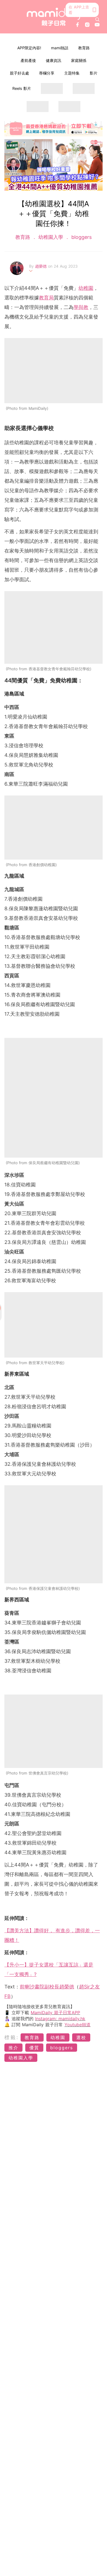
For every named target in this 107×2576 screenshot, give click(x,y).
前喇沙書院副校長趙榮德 (47, 1987)
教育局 (46, 298)
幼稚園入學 (51, 237)
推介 (13, 2048)
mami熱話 (60, 48)
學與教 (81, 307)
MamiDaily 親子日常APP (55, 2013)
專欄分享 (47, 73)
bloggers (81, 237)
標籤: (12, 2037)
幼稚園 (86, 288)
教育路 (84, 48)
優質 (34, 2048)
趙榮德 (42, 266)
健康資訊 (54, 60)
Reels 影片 (22, 88)
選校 (81, 2037)
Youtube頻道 (78, 2025)
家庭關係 (79, 60)
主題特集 (72, 73)
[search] (97, 19)
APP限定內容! (29, 48)
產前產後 (28, 60)
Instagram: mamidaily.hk (60, 2019)
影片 (94, 73)
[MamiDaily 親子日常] (54, 17)
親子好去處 (19, 73)
